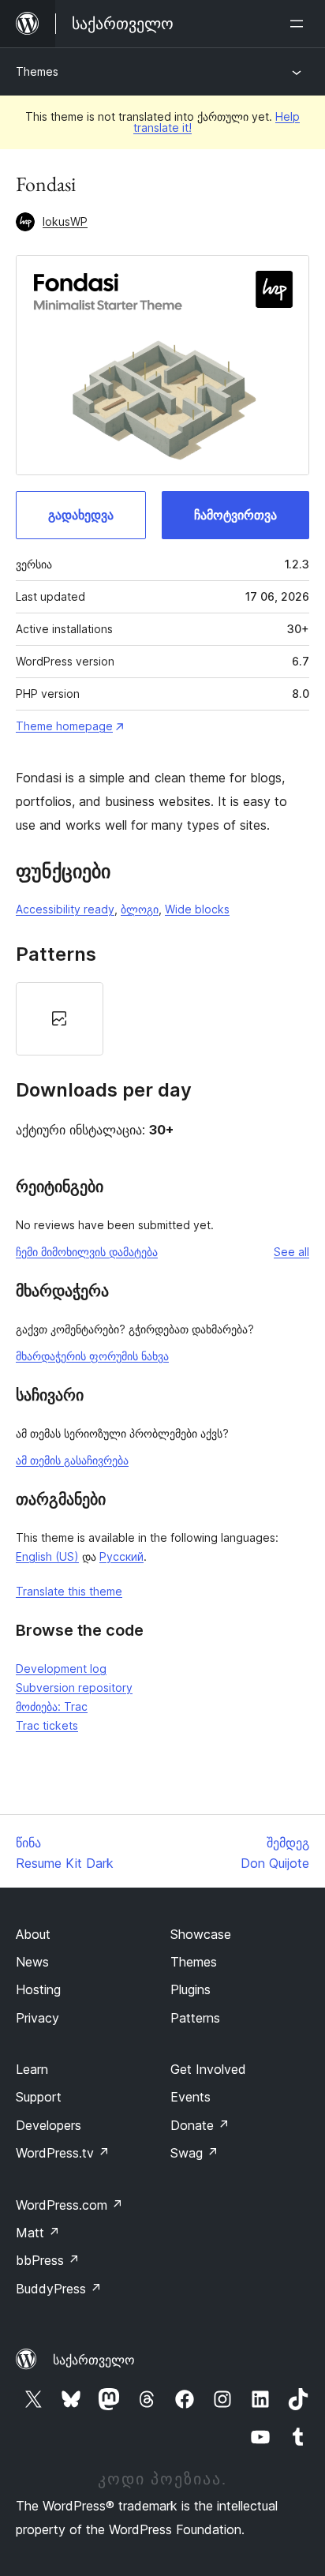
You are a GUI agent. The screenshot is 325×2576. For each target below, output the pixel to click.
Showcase (201, 1934)
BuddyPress (59, 2289)
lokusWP (65, 221)
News (32, 1962)
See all (291, 1252)
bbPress (48, 2260)
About (33, 1934)
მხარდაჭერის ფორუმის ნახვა (92, 1356)
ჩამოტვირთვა (235, 515)
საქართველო (94, 2360)
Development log (61, 1669)
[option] (60, 1019)
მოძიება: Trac (52, 1706)
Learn (32, 2069)
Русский (121, 1556)
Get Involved (208, 2069)
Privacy (37, 2018)
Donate (200, 2125)
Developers (49, 2125)
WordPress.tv (63, 2153)
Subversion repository (74, 1687)
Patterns (195, 2018)
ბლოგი (140, 909)
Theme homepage (64, 726)
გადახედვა (81, 515)
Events (191, 2097)
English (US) (47, 1556)
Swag (194, 2153)
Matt (38, 2233)
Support (39, 2097)
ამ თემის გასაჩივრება (72, 1460)
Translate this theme (69, 1591)
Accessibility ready (65, 909)
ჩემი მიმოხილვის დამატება (87, 1252)
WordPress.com (69, 2205)
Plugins (191, 1989)
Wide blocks (197, 909)
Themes (37, 71)
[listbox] (162, 1019)
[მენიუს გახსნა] (300, 24)
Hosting (38, 1989)
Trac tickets (47, 1725)
